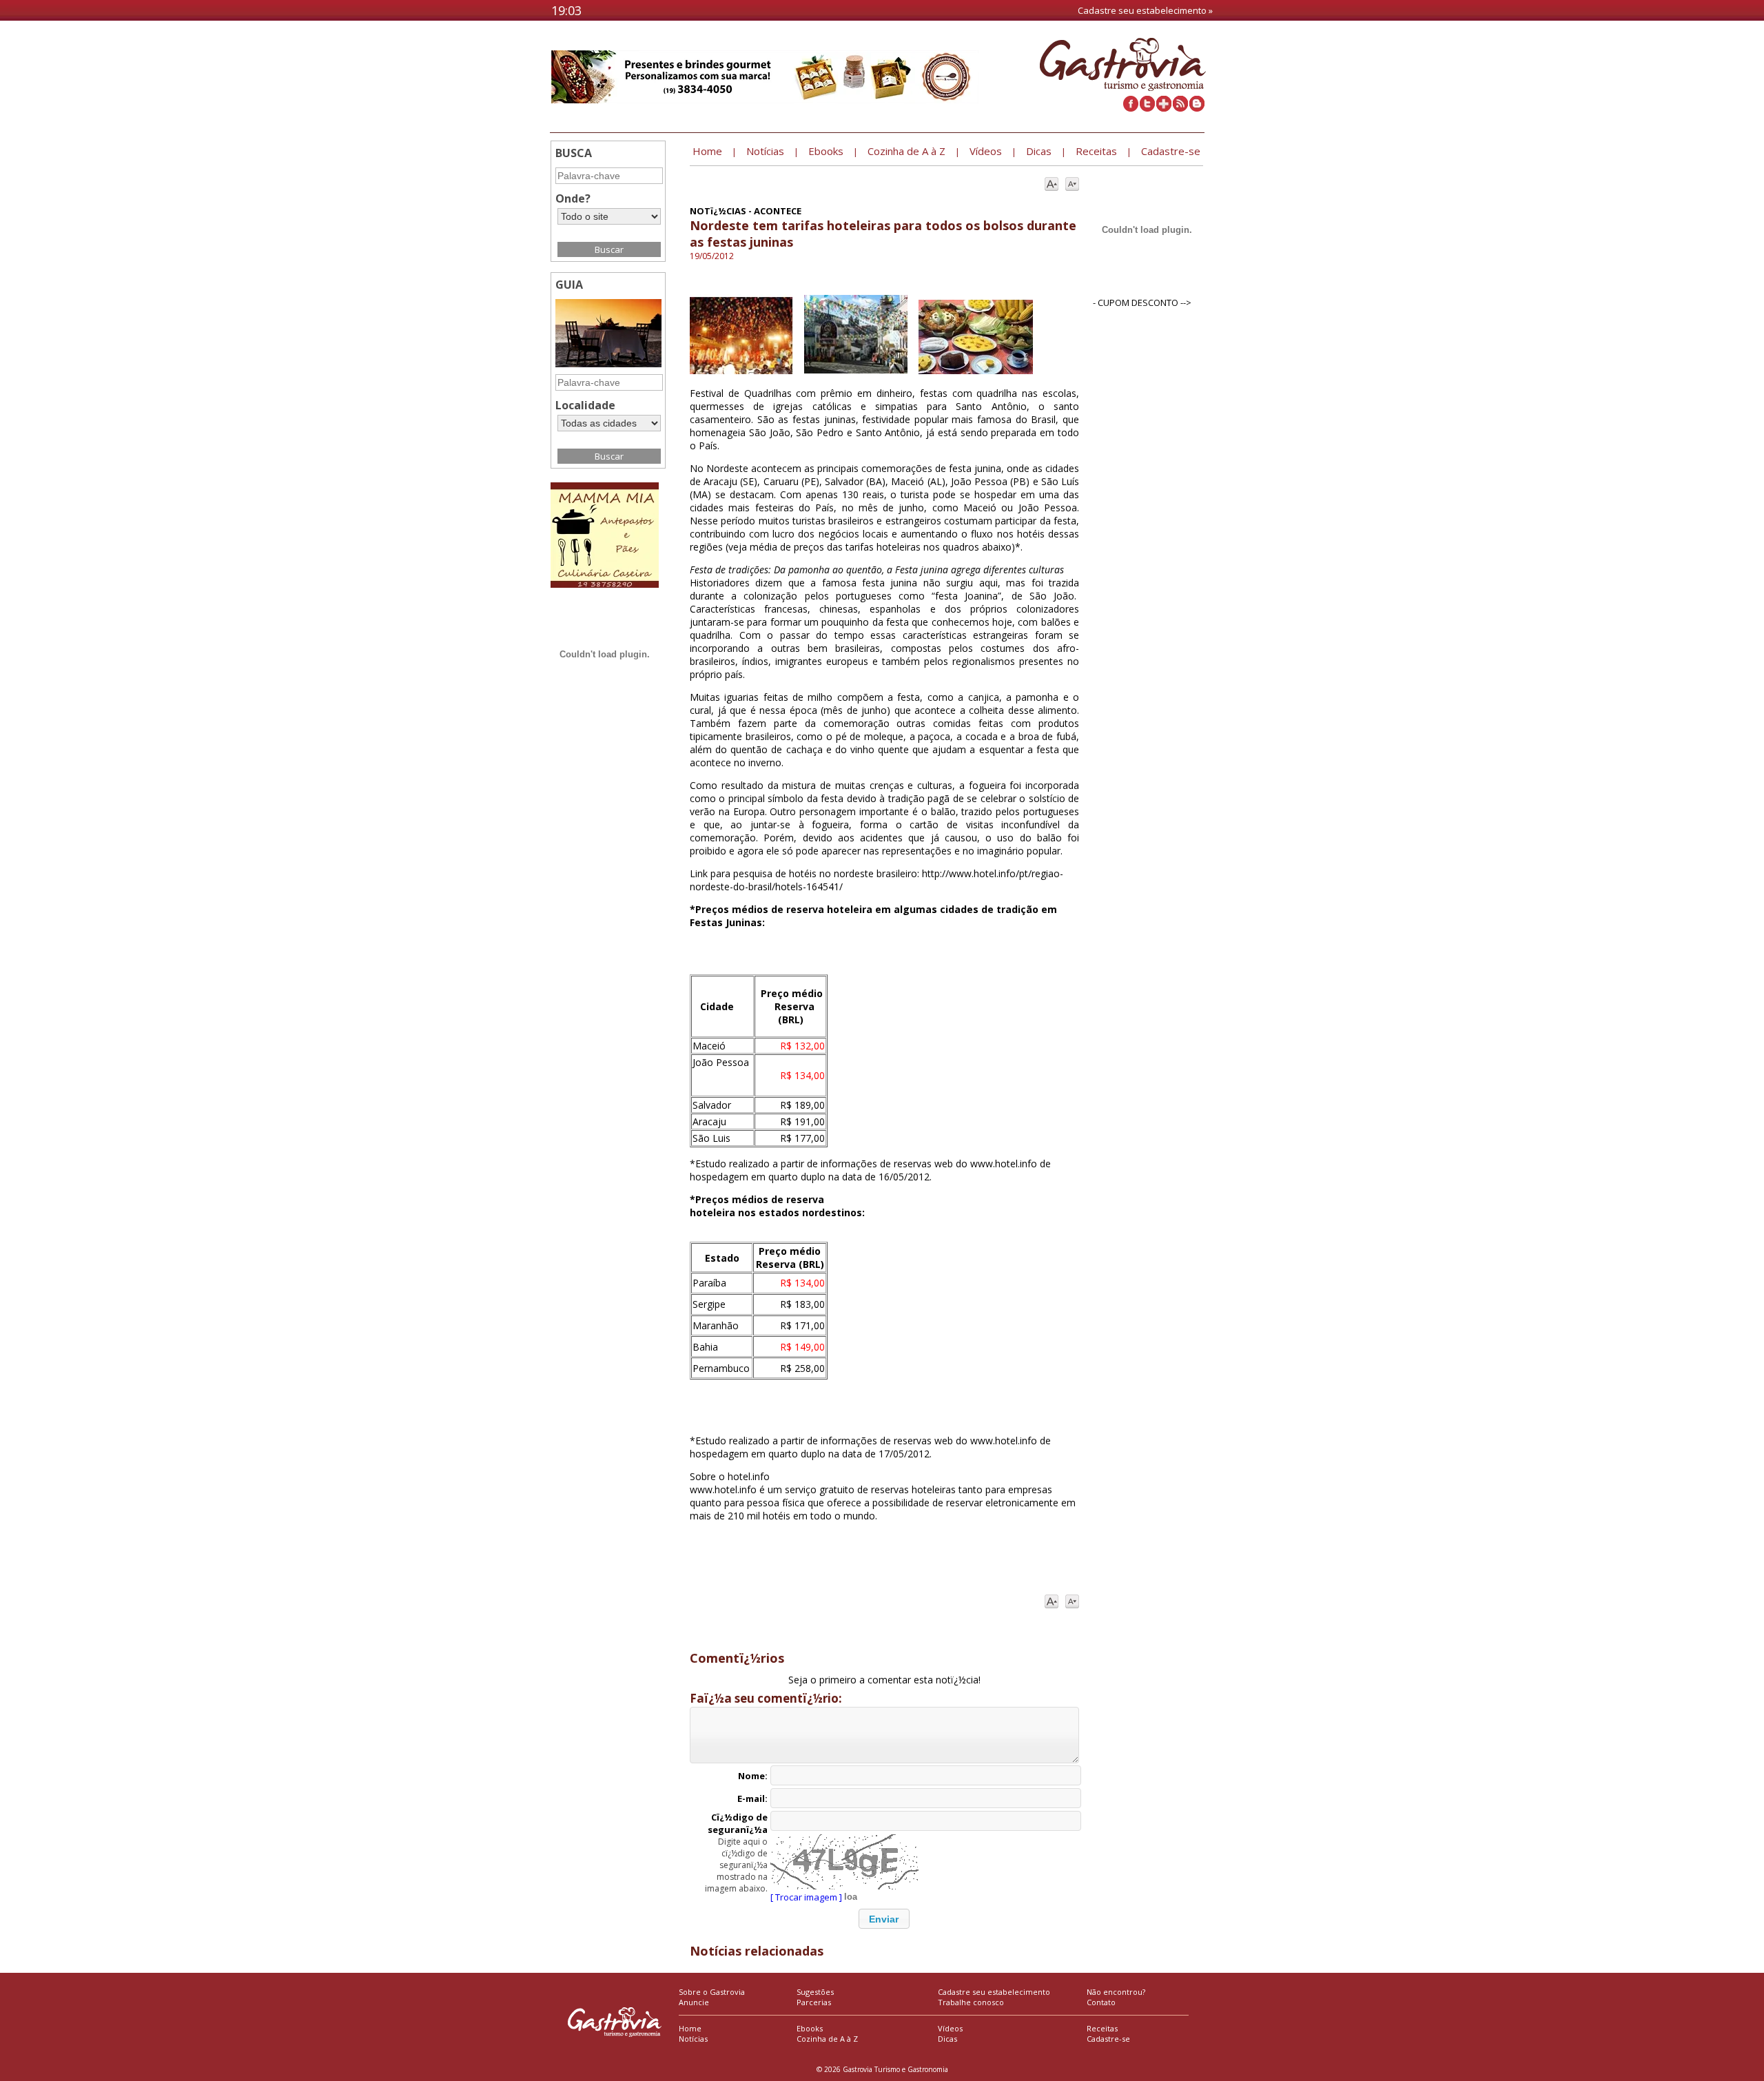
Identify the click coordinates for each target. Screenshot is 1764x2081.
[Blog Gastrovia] (1197, 108)
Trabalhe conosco (971, 2002)
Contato (1101, 2002)
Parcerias (814, 2002)
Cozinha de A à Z (827, 2039)
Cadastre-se (1108, 2039)
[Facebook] (1131, 108)
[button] (884, 1919)
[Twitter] (1147, 108)
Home (690, 2028)
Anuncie (694, 2002)
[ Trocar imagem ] (806, 1897)
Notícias (693, 2039)
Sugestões (815, 1992)
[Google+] (1164, 108)
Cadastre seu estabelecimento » (1145, 10)
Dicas (947, 2039)
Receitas (1102, 2028)
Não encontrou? (1116, 1992)
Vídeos (950, 2028)
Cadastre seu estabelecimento (994, 1992)
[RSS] (1180, 108)
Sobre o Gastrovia (712, 1992)
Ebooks (810, 2028)
